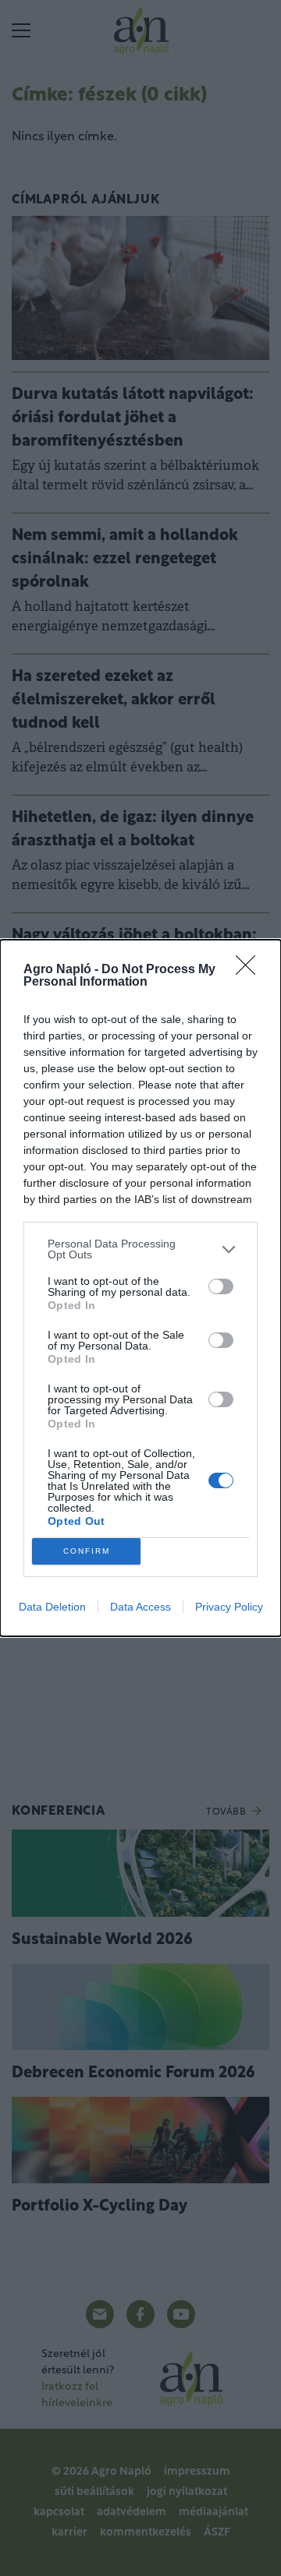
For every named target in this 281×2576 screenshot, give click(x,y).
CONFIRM (87, 1551)
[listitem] (140, 1249)
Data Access (140, 1607)
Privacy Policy (229, 1607)
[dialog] (140, 1288)
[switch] (221, 1286)
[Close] (251, 970)
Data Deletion (52, 1607)
